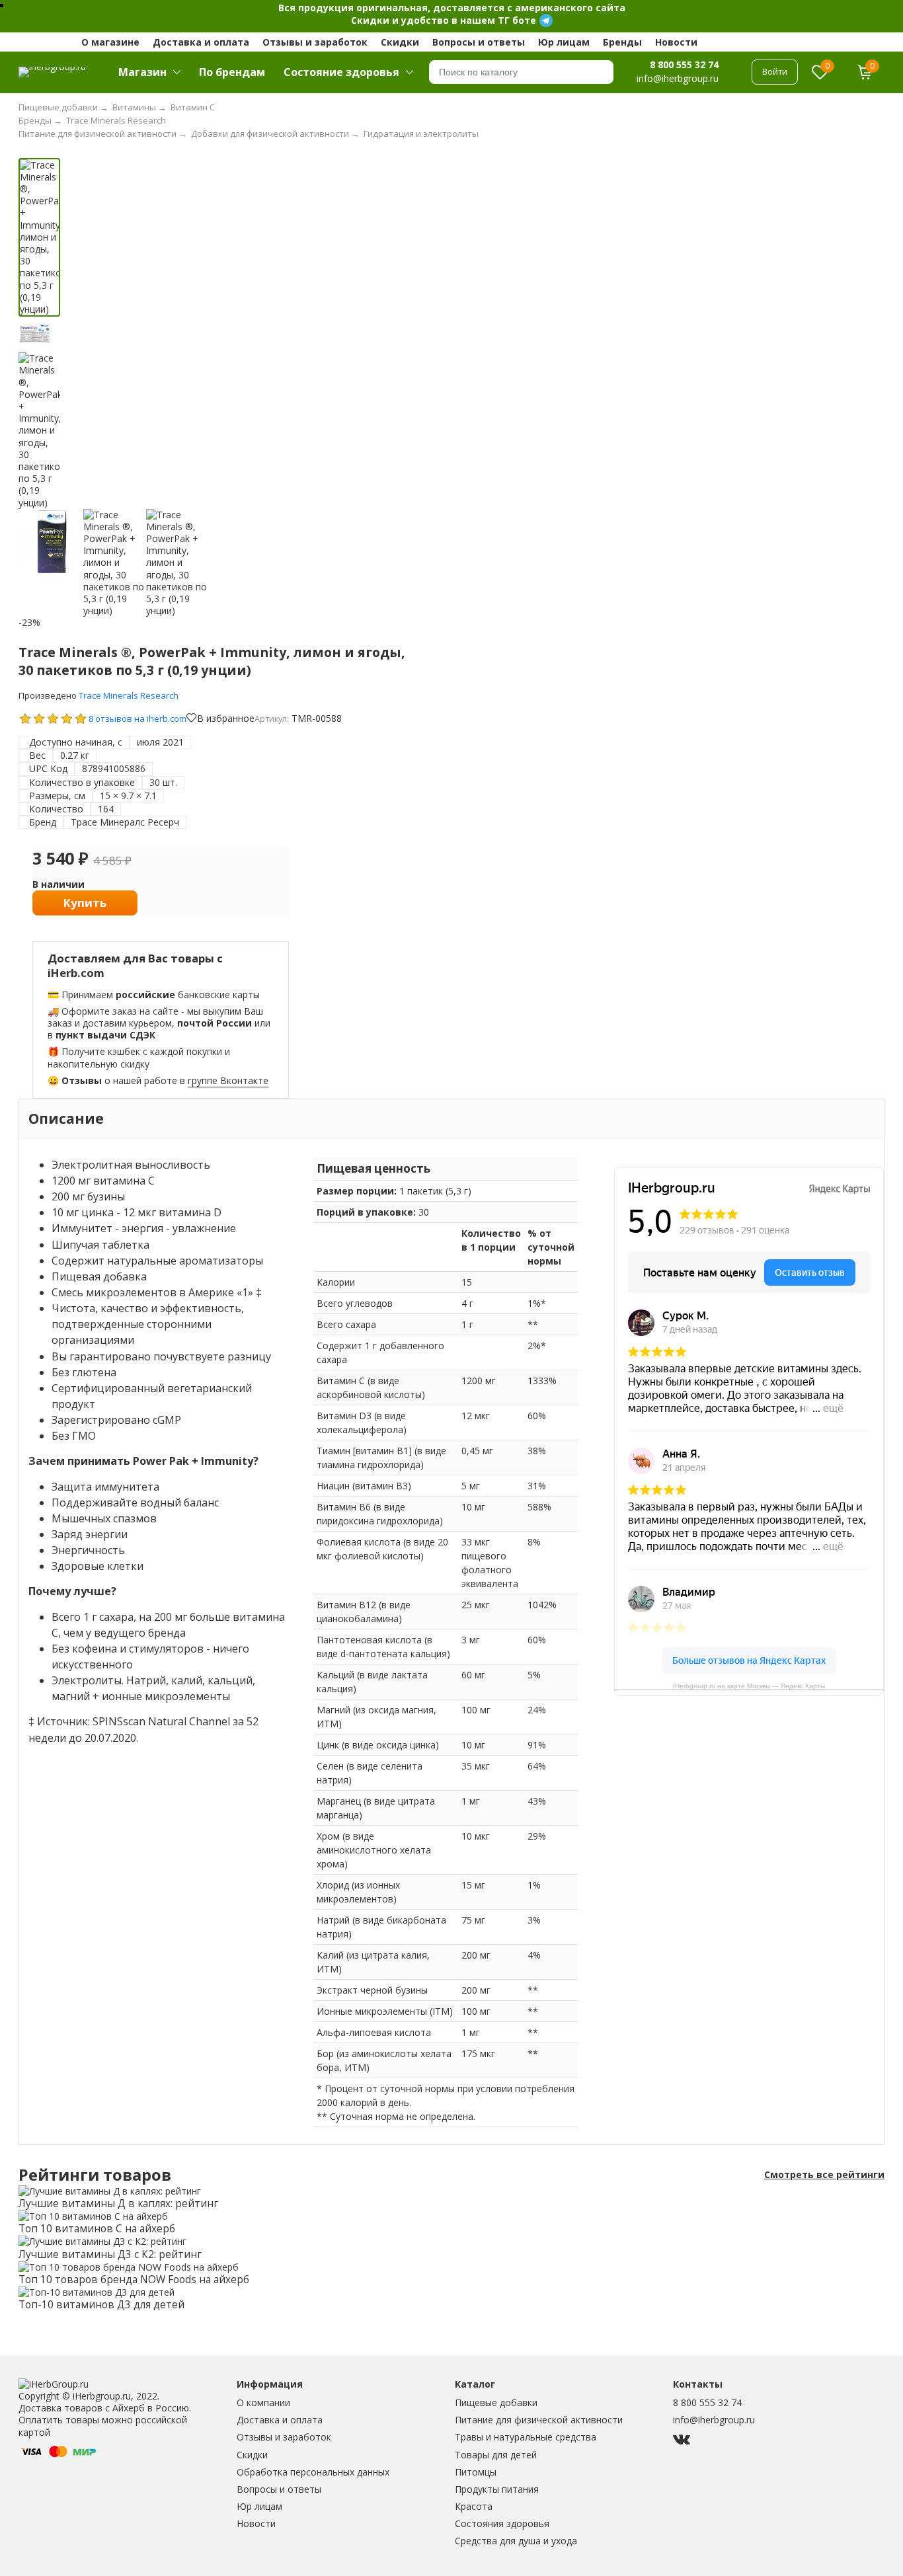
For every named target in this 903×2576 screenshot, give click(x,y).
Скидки (400, 42)
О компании (263, 2402)
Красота (474, 2506)
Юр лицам (564, 42)
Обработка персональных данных (313, 2472)
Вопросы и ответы (479, 42)
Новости (676, 42)
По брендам (232, 72)
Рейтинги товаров (95, 2175)
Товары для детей (496, 2455)
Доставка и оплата (201, 42)
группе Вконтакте (228, 1080)
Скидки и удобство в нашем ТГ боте (444, 20)
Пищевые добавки (496, 2402)
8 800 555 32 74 (684, 64)
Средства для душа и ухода (516, 2541)
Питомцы (476, 2472)
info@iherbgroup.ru (714, 2420)
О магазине (110, 42)
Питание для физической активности (539, 2420)
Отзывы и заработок (315, 42)
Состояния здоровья (502, 2523)
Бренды (622, 42)
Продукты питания (497, 2489)
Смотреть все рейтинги (824, 2175)
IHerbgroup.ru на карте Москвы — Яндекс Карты (749, 1686)
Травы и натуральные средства (526, 2437)
